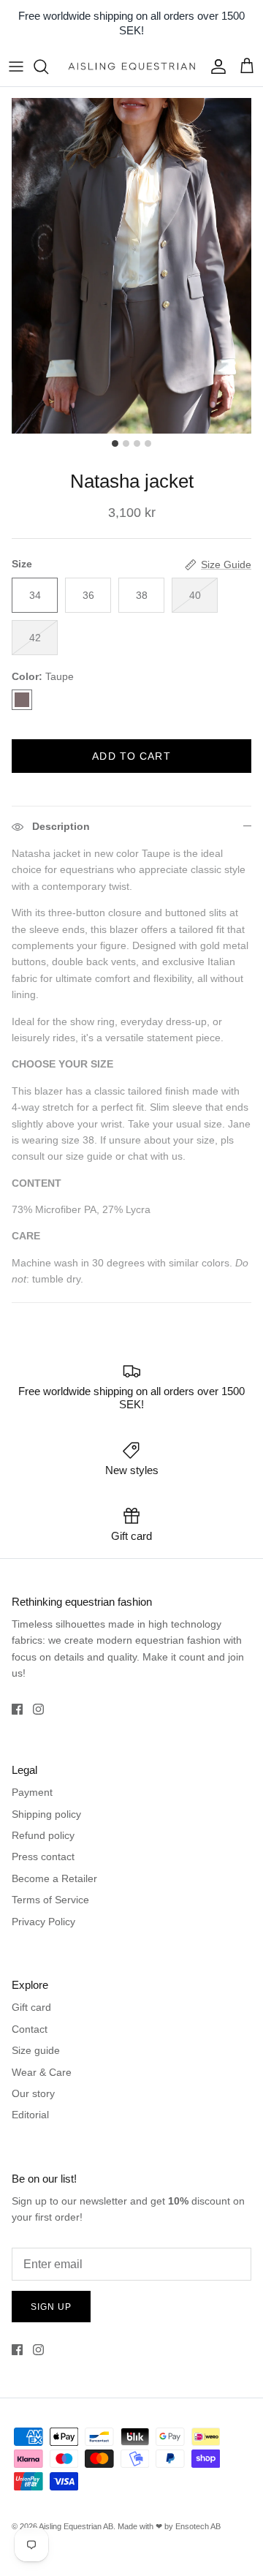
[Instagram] (38, 1709)
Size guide (36, 2050)
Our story (33, 2093)
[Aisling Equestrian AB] (131, 66)
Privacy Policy (43, 1922)
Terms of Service (50, 1900)
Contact (30, 2029)
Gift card (31, 2007)
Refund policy (43, 1835)
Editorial (30, 2115)
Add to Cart (131, 756)
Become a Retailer (54, 1878)
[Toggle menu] (16, 67)
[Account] (215, 67)
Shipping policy (46, 1814)
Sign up (51, 2307)
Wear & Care (42, 2072)
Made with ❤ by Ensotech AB (169, 2526)
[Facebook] (17, 1709)
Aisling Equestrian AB (76, 2526)
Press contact (43, 1857)
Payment (32, 1792)
